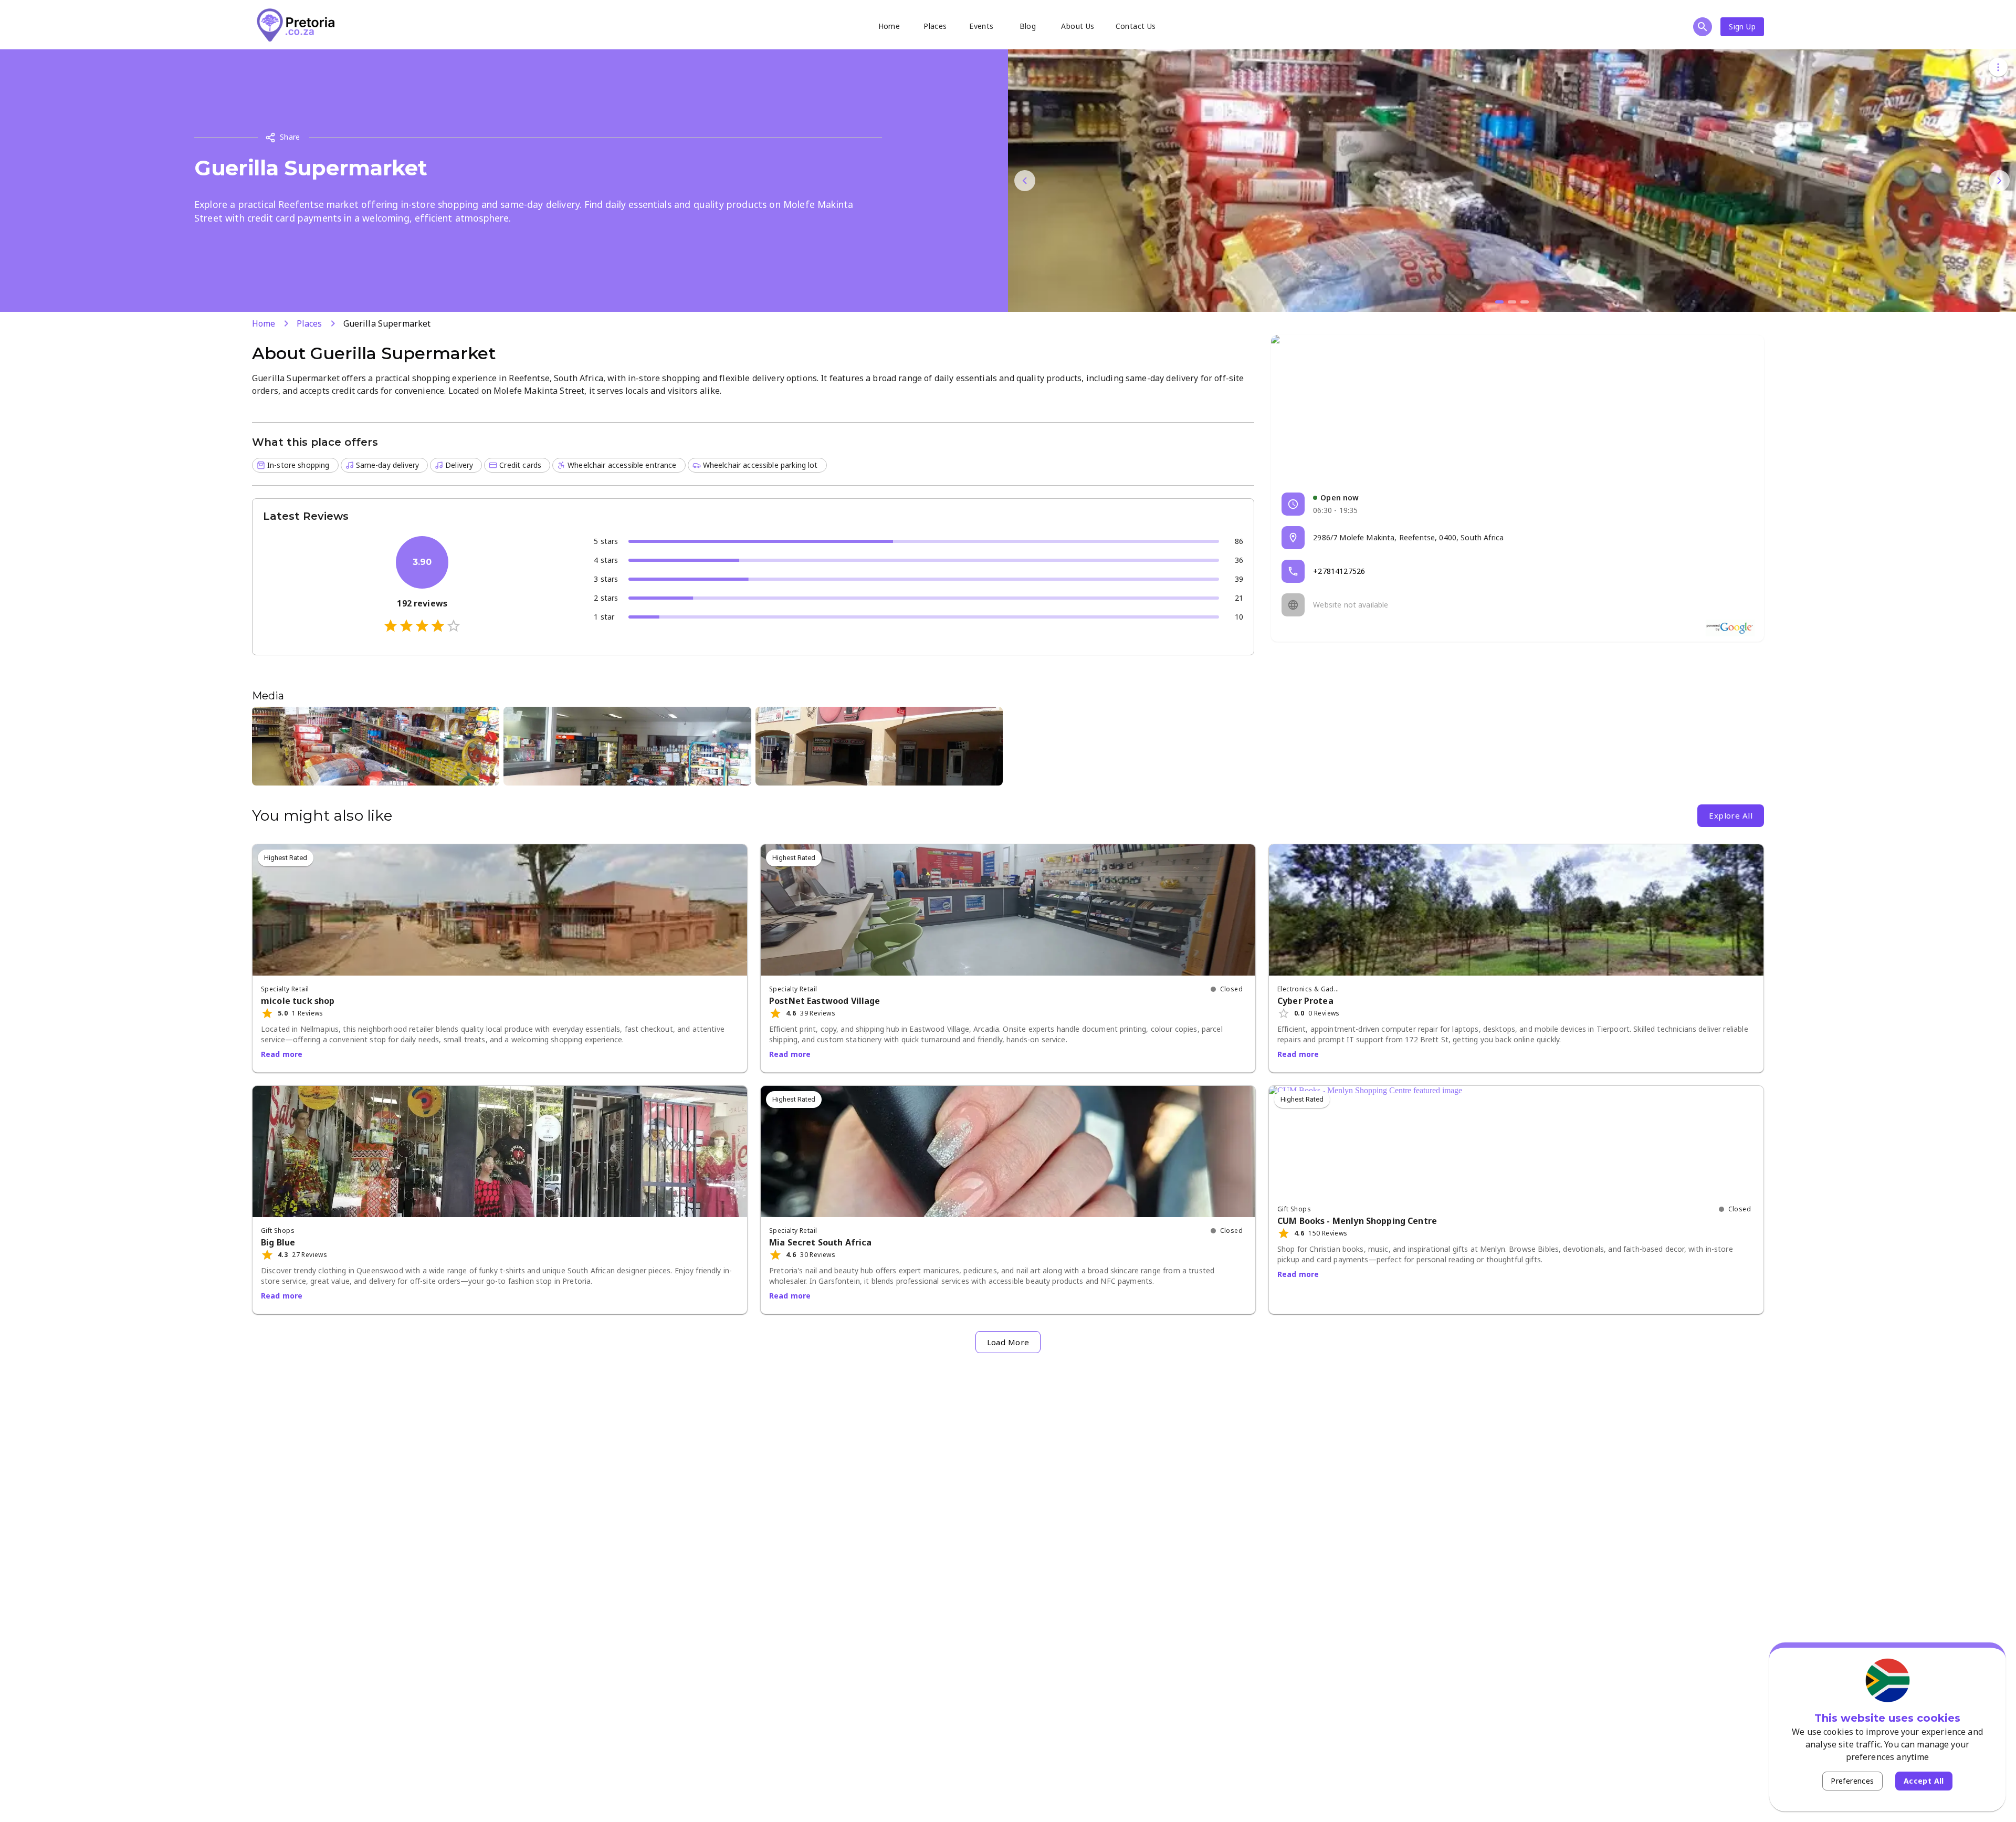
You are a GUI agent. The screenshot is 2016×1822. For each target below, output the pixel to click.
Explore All (1731, 815)
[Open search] (1703, 27)
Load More (1008, 1342)
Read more (282, 1054)
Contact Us (1136, 26)
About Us (1078, 26)
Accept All (1924, 1781)
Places (935, 26)
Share (290, 137)
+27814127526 (1339, 571)
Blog (1028, 26)
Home (889, 26)
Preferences (1852, 1781)
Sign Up (1742, 27)
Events (981, 26)
